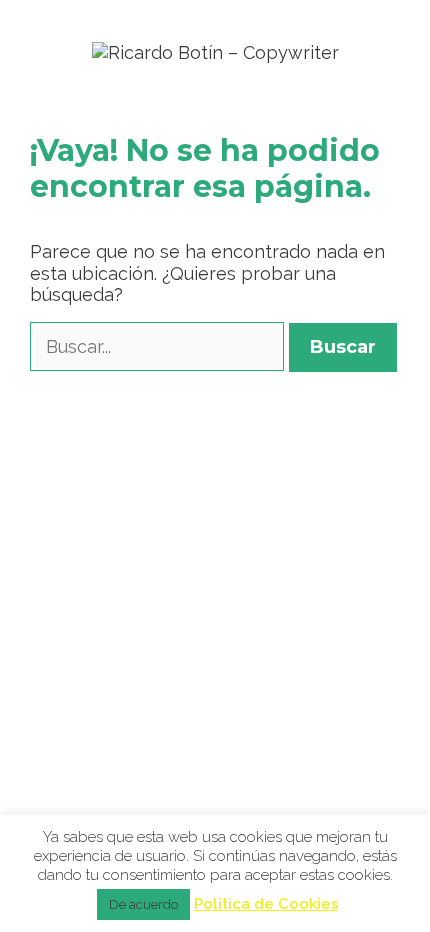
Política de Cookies (266, 904)
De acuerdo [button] (143, 904)
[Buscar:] (159, 346)
